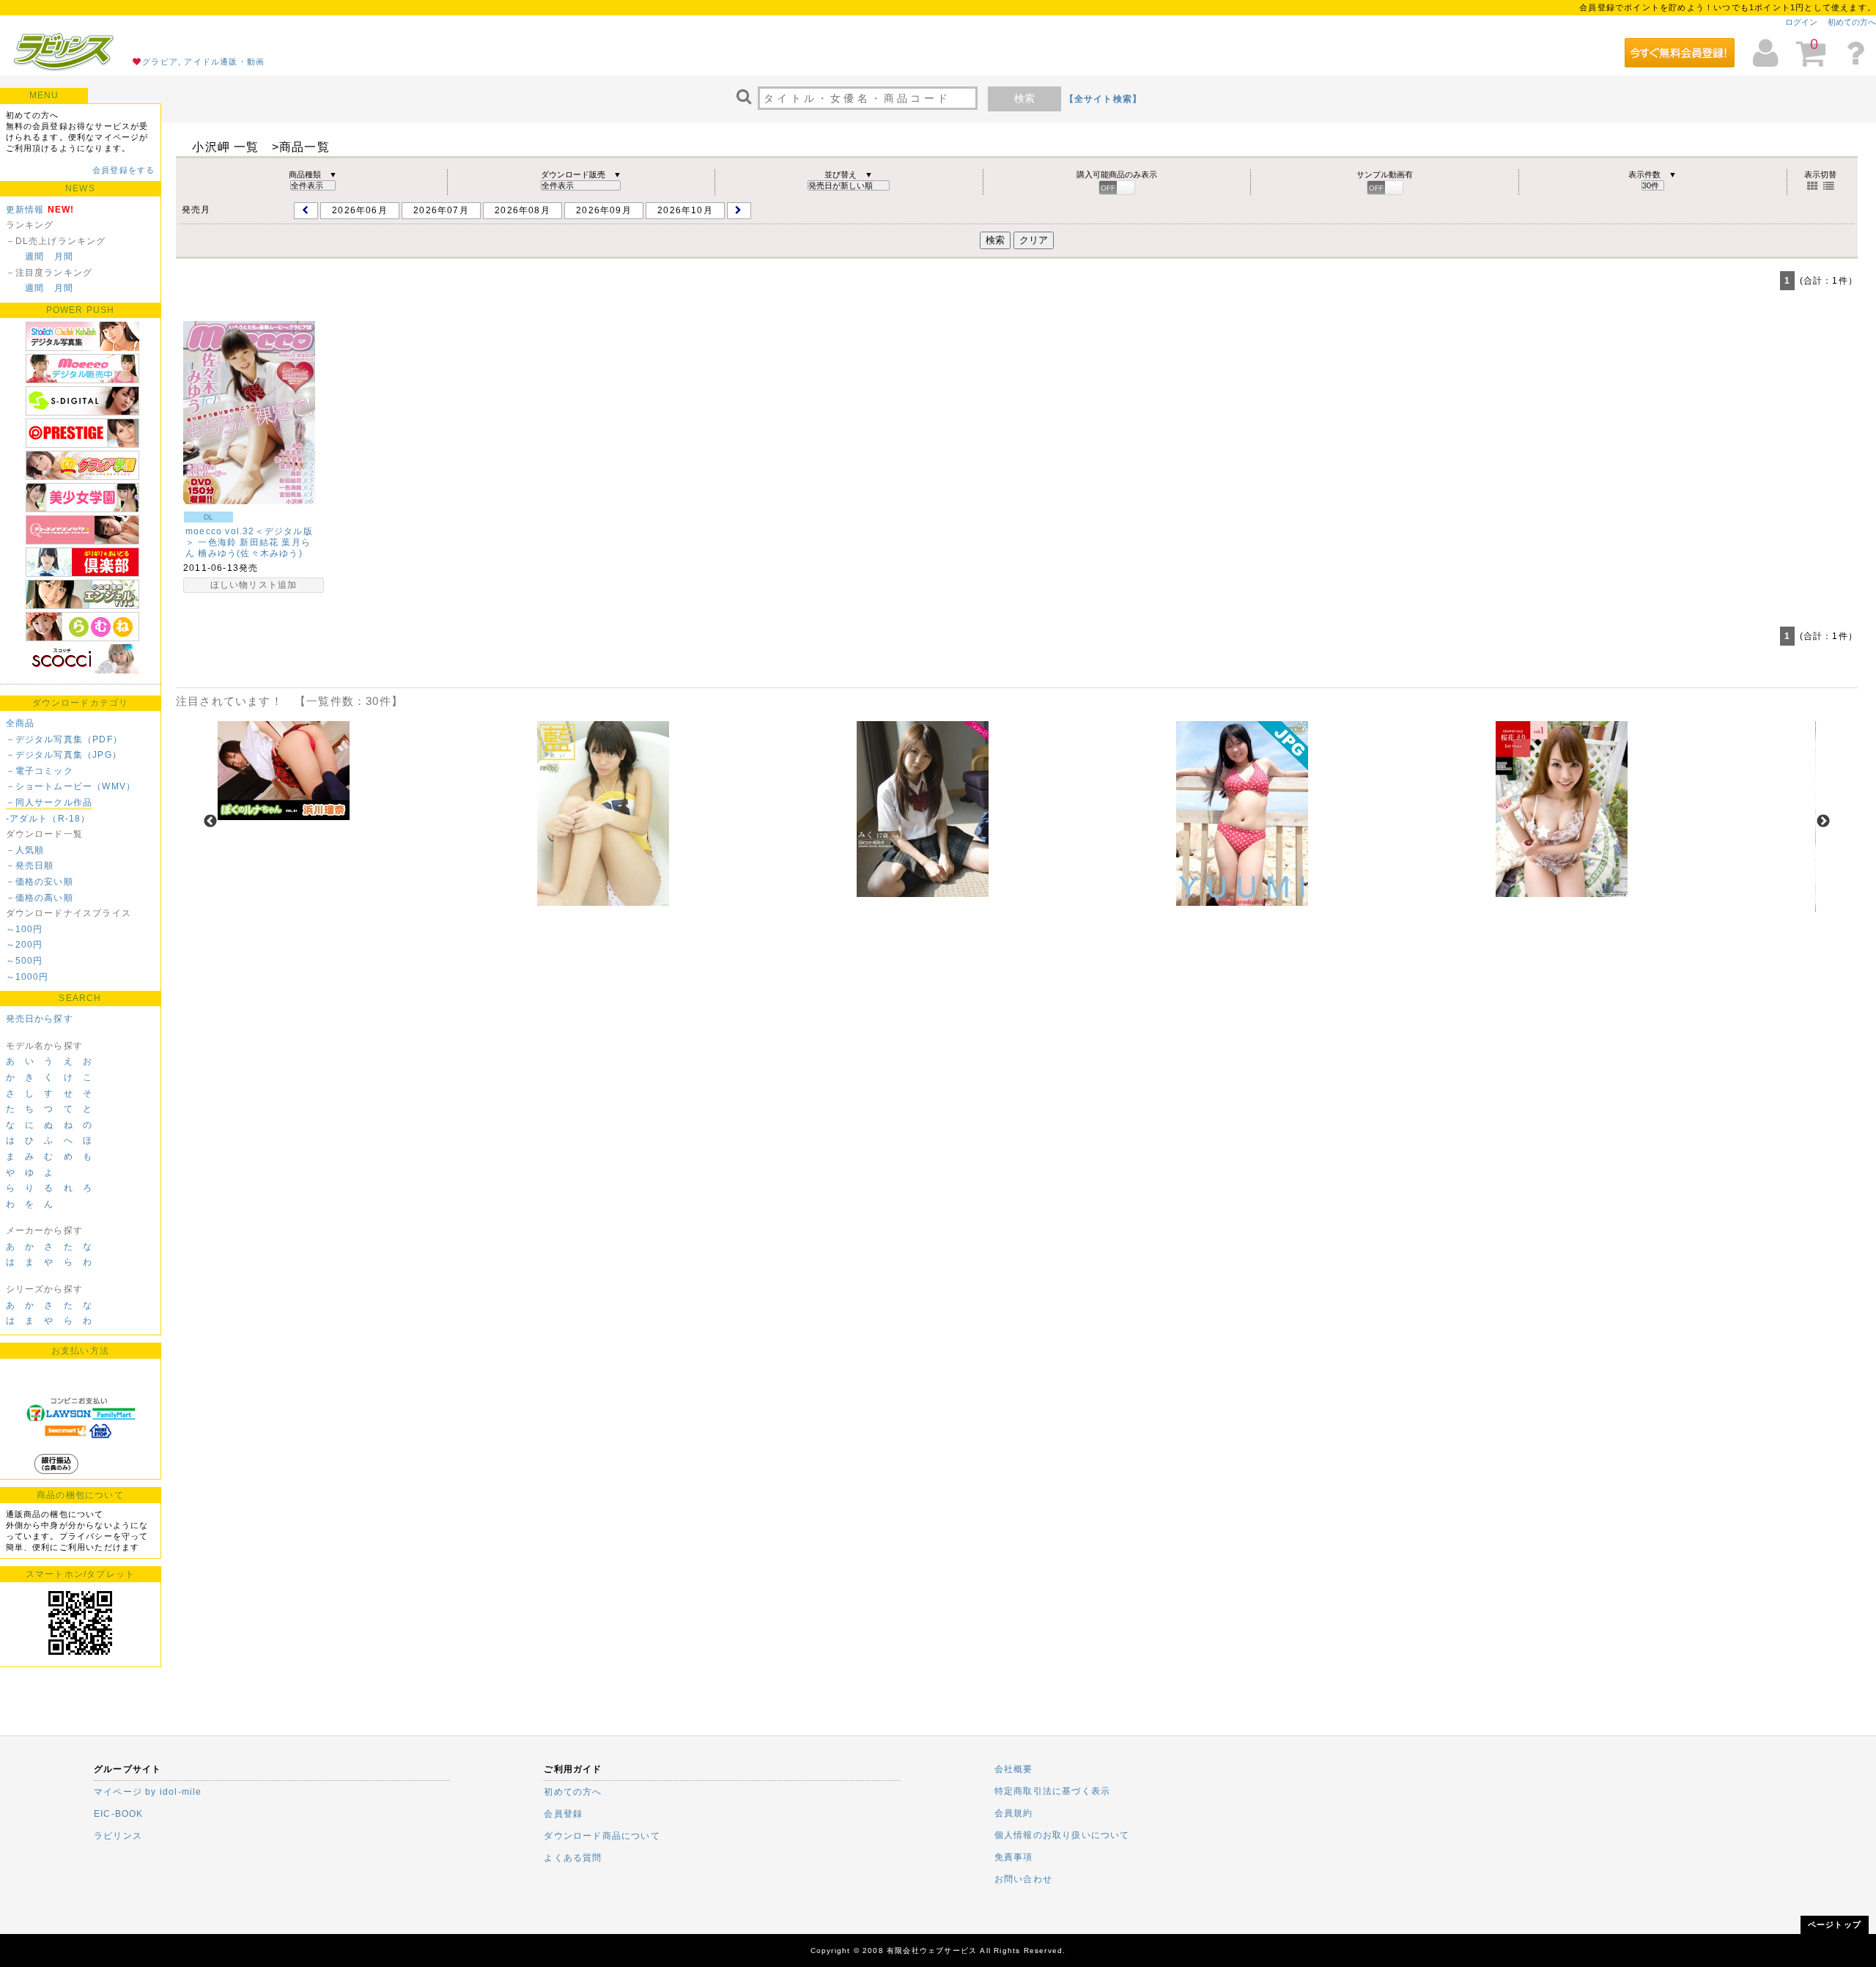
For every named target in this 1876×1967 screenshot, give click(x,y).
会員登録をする (123, 170)
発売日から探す (40, 1019)
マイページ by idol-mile (148, 1792)
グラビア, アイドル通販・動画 (203, 62)
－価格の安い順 (40, 882)
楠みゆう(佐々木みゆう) (250, 553)
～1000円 (27, 977)
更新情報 (25, 210)
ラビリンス (118, 1836)
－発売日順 (30, 866)
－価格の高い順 (40, 898)
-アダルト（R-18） (48, 819)
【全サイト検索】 (1104, 99)
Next (1823, 822)
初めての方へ (1852, 22)
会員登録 (563, 1814)
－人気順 (25, 850)
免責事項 (1014, 1857)
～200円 (25, 945)
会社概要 (1014, 1769)
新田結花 (259, 542)
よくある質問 (573, 1858)
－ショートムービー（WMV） (71, 786)
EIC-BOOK (119, 1814)
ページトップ (1835, 1924)
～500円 (25, 961)
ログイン (1801, 22)
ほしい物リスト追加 (254, 585)
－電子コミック (40, 771)
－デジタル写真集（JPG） (64, 755)
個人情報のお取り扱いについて (1062, 1835)
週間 (34, 257)
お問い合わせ (1023, 1879)
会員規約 (1014, 1813)
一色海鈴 (217, 542)
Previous (210, 822)
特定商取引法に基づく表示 (1052, 1791)
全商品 (21, 723)
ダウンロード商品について (602, 1836)
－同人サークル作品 (49, 802)
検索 (1024, 98)
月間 (64, 257)
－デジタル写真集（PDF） (64, 739)
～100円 (25, 929)
